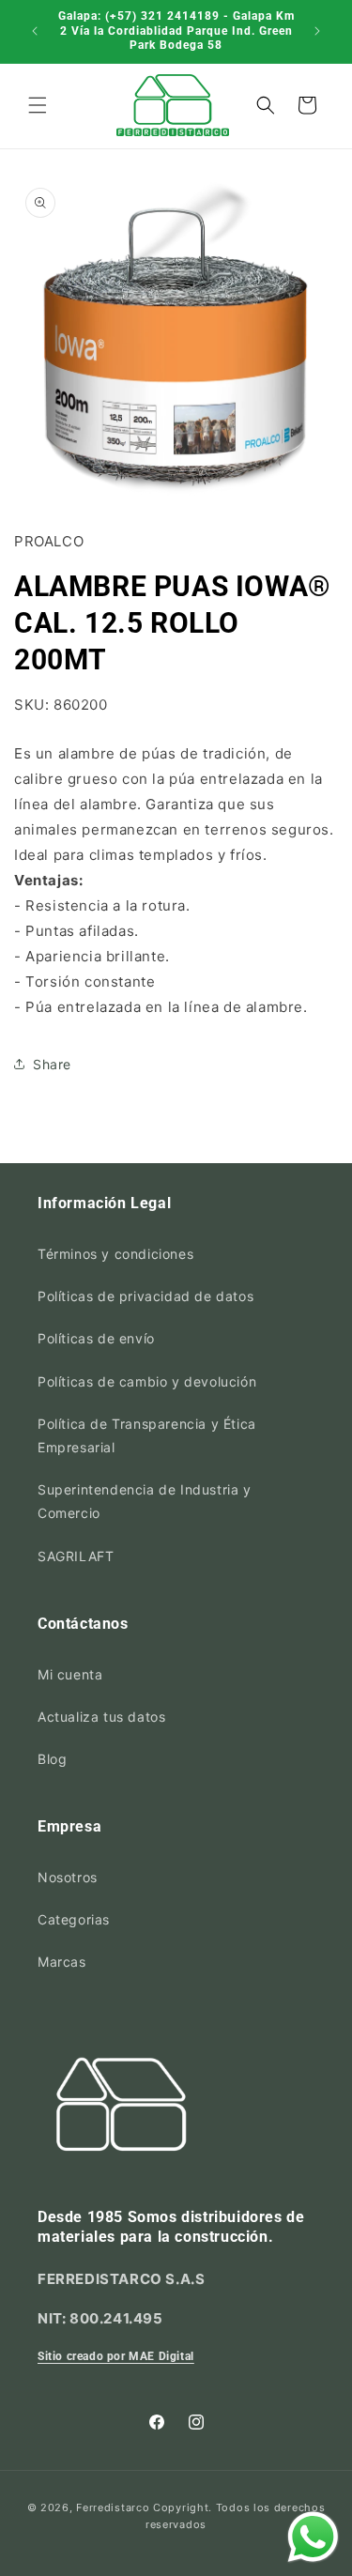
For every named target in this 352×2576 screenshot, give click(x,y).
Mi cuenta (70, 1674)
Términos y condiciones (115, 1254)
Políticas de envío (96, 1338)
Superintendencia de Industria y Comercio (145, 1501)
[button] (38, 105)
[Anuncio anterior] (35, 31)
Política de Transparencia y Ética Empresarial (147, 1435)
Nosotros (68, 1877)
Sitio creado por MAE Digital (116, 2356)
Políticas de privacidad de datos (145, 1296)
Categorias (74, 1919)
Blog (52, 1759)
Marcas (62, 1962)
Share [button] (52, 1064)
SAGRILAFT (76, 1556)
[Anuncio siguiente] (317, 31)
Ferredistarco (113, 2507)
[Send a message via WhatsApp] (313, 2537)
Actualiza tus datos (101, 1717)
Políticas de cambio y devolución (147, 1381)
